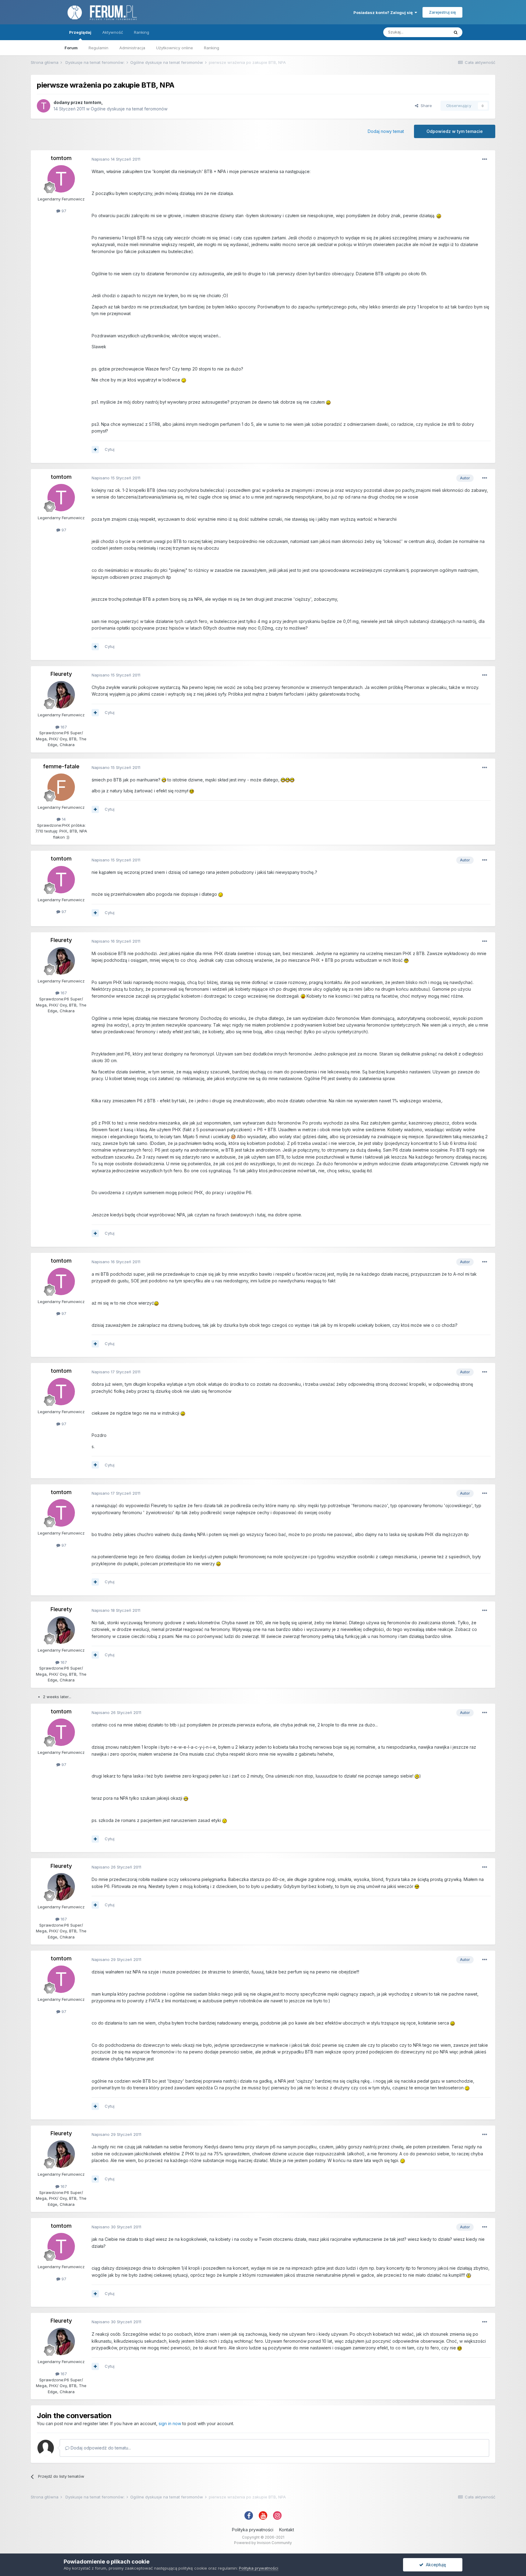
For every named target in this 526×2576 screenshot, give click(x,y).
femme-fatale (61, 766)
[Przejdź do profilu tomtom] (44, 106)
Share (425, 106)
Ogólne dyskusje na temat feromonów (129, 109)
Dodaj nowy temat (386, 131)
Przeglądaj (80, 32)
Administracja (132, 48)
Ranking (212, 48)
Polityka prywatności (253, 2530)
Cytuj (110, 449)
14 (63, 819)
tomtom (93, 102)
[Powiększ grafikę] (439, 216)
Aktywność (113, 32)
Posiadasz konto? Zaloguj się (384, 12)
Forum (71, 48)
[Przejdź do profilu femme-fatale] (61, 787)
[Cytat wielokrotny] (95, 450)
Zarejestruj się (442, 12)
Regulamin (98, 48)
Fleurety (61, 674)
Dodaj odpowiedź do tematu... (100, 2448)
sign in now (170, 2423)
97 (63, 211)
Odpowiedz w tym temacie (455, 131)
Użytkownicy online (175, 48)
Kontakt (287, 2530)
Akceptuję (435, 2565)
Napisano (116, 159)
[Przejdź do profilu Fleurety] (61, 695)
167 (63, 727)
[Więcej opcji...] (485, 159)
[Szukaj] (456, 32)
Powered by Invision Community (263, 2543)
